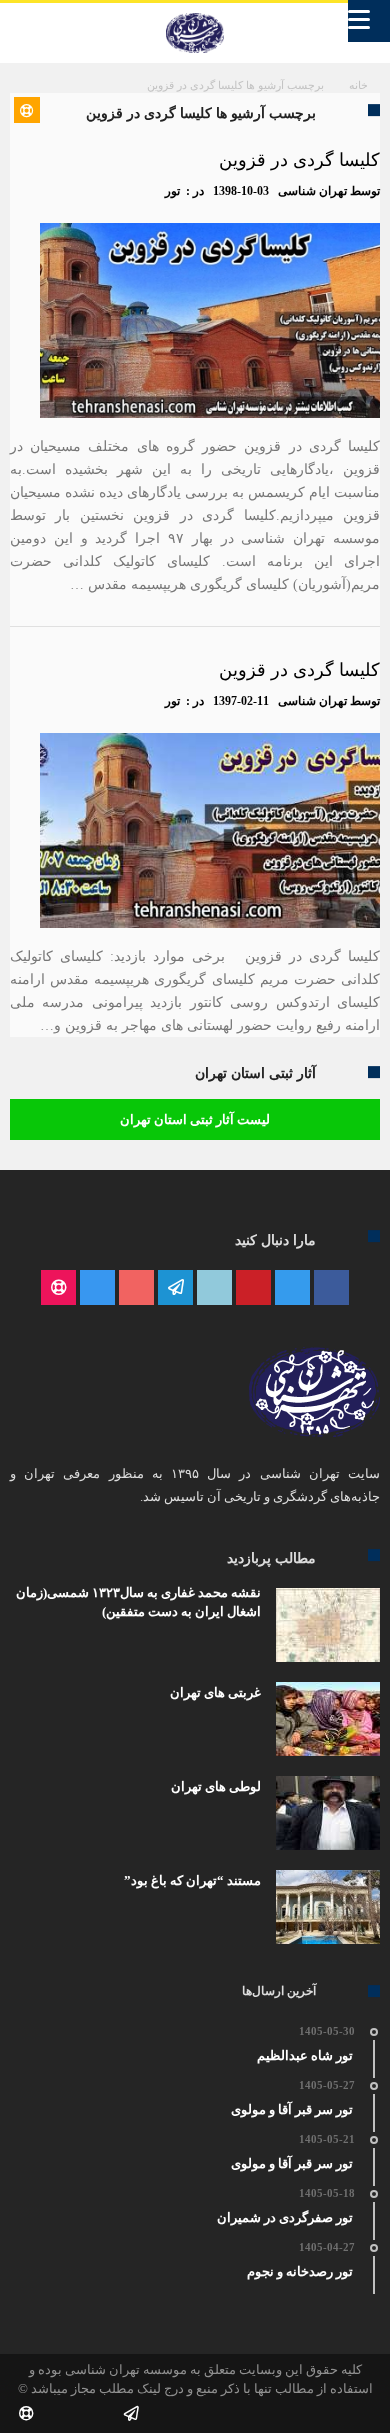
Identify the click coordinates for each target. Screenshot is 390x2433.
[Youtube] (136, 1288)
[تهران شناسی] (195, 13)
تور (172, 191)
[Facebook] (331, 1288)
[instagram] (97, 1288)
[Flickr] (175, 1288)
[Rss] (58, 1288)
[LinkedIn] (214, 1288)
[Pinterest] (253, 1288)
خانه (358, 85)
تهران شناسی (312, 191)
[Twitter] (292, 1288)
